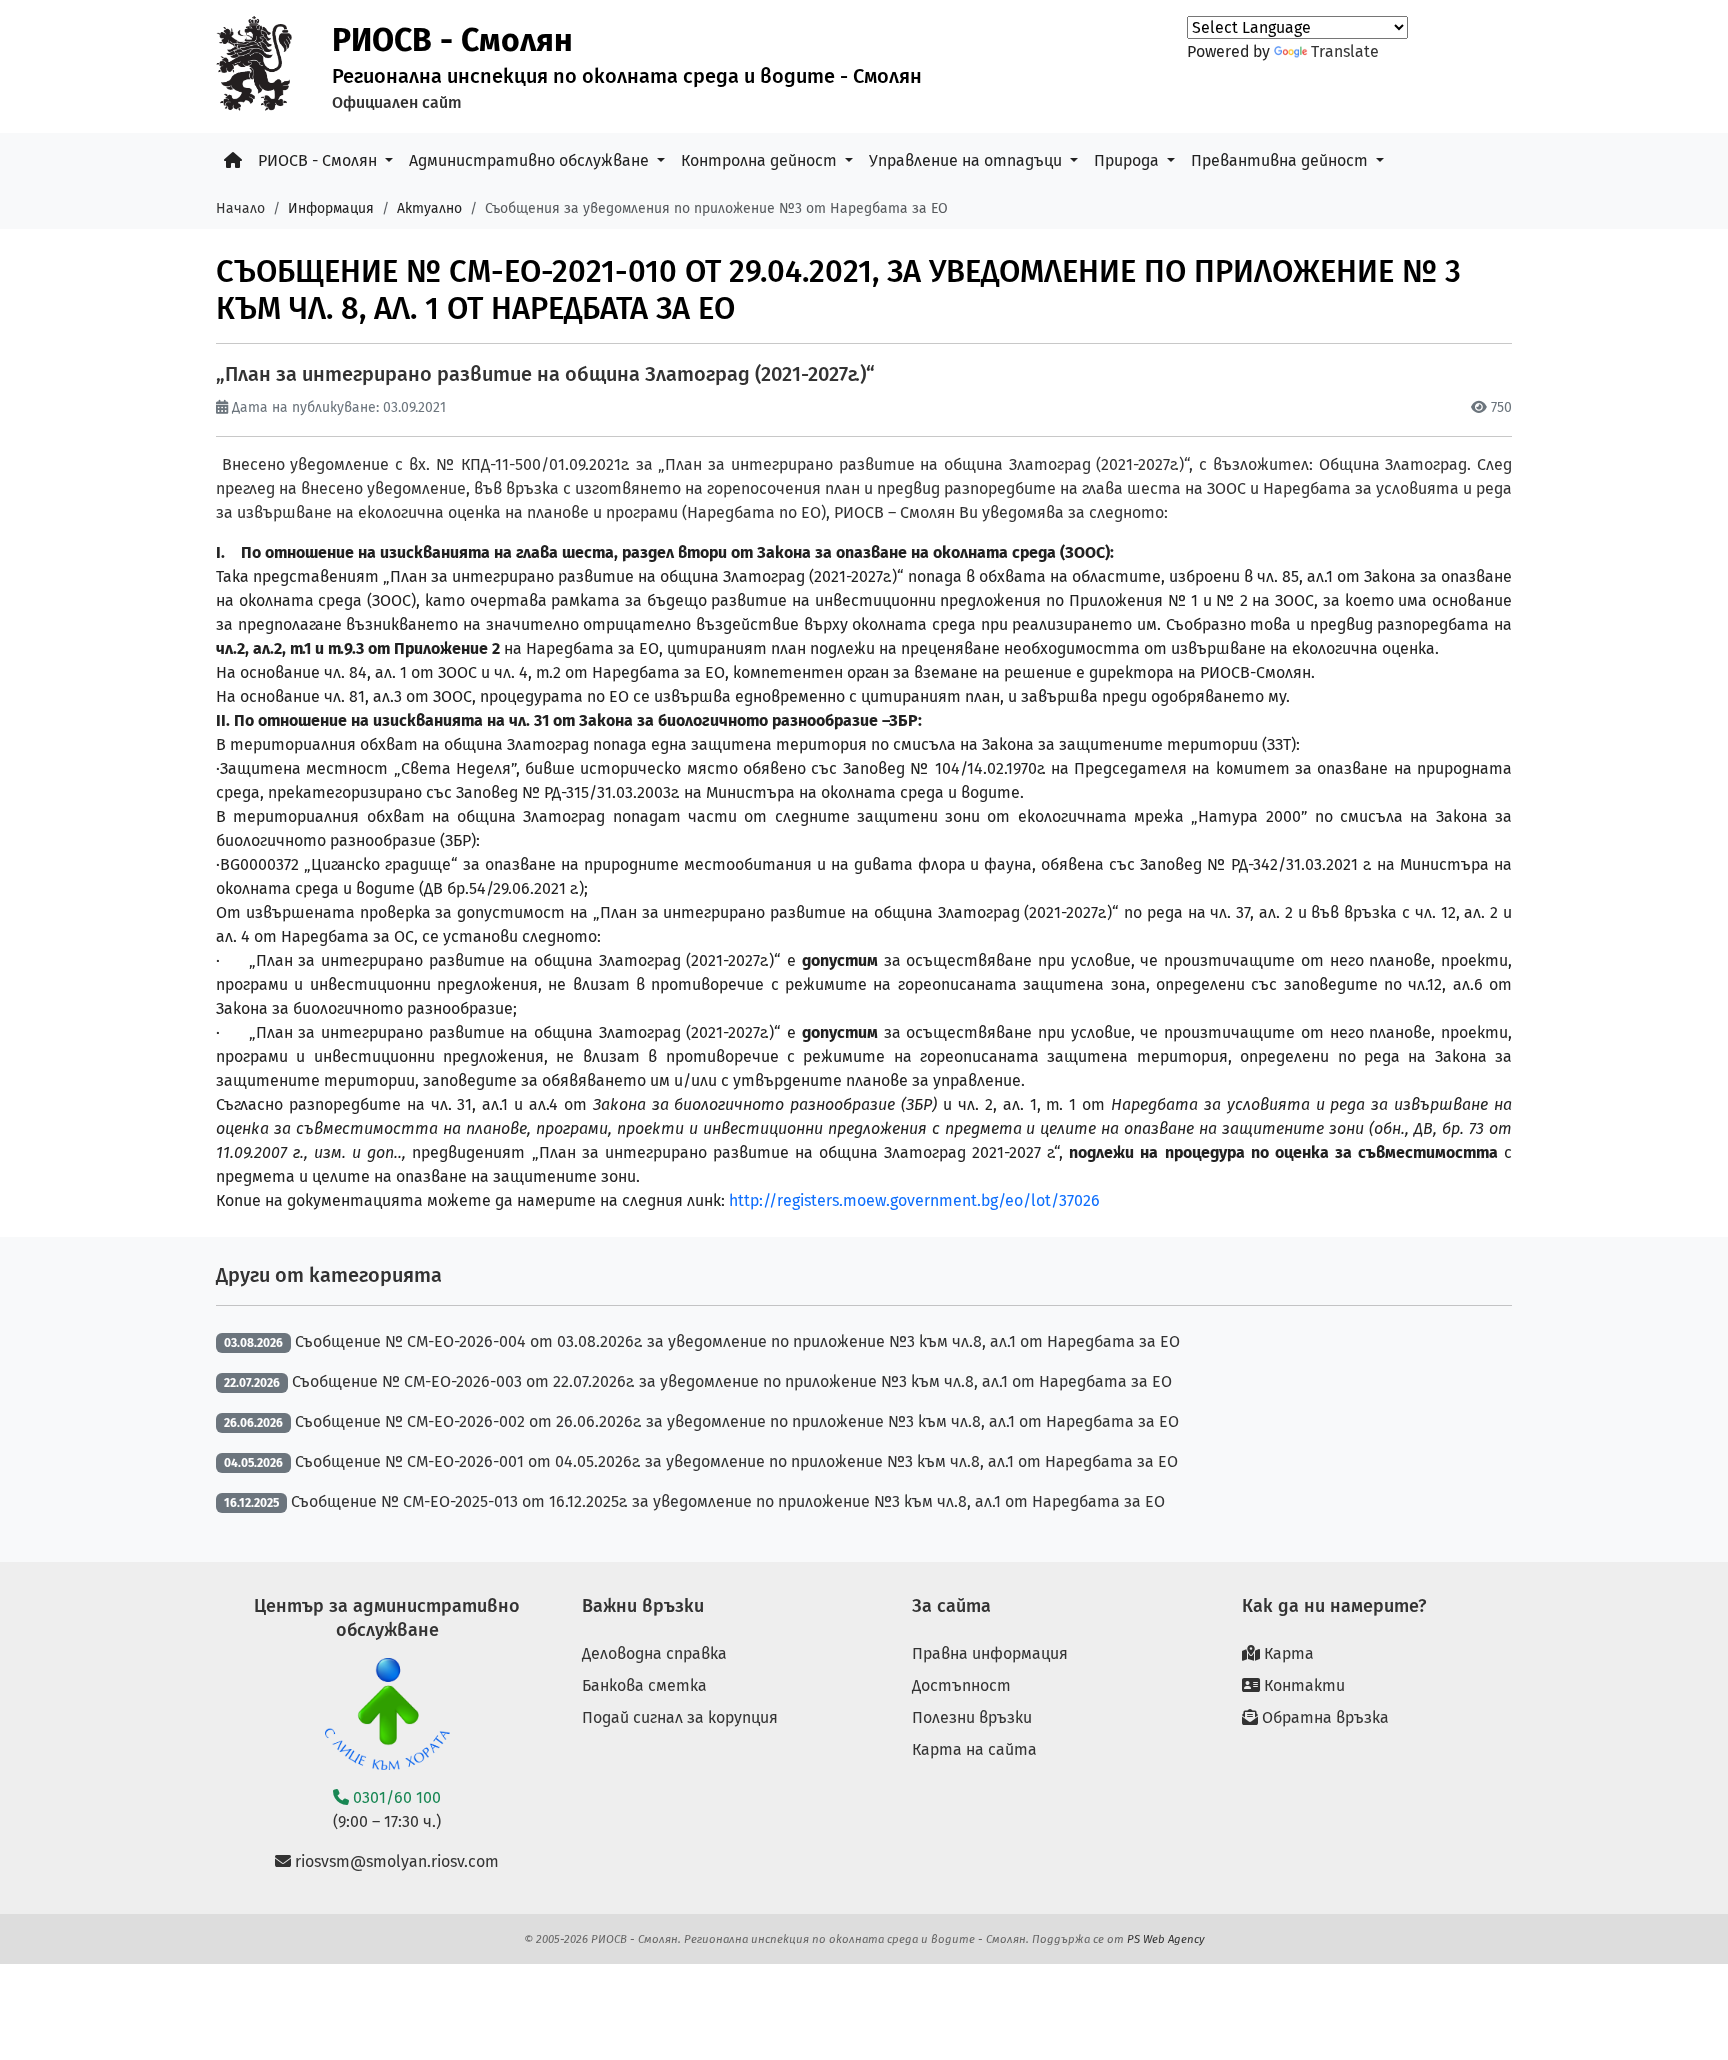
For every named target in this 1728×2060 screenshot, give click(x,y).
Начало (240, 208)
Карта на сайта (974, 1749)
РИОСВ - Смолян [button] (319, 160)
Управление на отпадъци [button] (967, 160)
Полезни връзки (972, 1717)
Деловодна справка (654, 1653)
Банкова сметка (644, 1685)
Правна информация (990, 1653)
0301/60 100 (395, 1797)
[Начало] (233, 161)
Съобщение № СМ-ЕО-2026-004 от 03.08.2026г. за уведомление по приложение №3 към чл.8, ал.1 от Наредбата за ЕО (737, 1341)
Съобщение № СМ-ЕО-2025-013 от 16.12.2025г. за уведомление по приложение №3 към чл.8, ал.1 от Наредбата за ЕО (728, 1501)
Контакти (1302, 1685)
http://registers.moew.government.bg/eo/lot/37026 (914, 1200)
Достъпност (961, 1685)
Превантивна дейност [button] (1281, 160)
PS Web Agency (1166, 1939)
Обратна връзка (1323, 1717)
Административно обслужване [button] (531, 160)
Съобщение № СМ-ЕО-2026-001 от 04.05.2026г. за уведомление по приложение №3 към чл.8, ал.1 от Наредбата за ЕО (736, 1461)
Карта (1287, 1653)
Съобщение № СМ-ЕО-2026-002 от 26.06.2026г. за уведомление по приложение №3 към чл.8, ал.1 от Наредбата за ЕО (737, 1421)
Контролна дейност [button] (761, 160)
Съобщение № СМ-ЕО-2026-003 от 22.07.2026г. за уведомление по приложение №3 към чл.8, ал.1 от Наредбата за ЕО (732, 1381)
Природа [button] (1128, 160)
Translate (1345, 51)
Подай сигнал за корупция (680, 1717)
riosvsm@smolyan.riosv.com (395, 1861)
